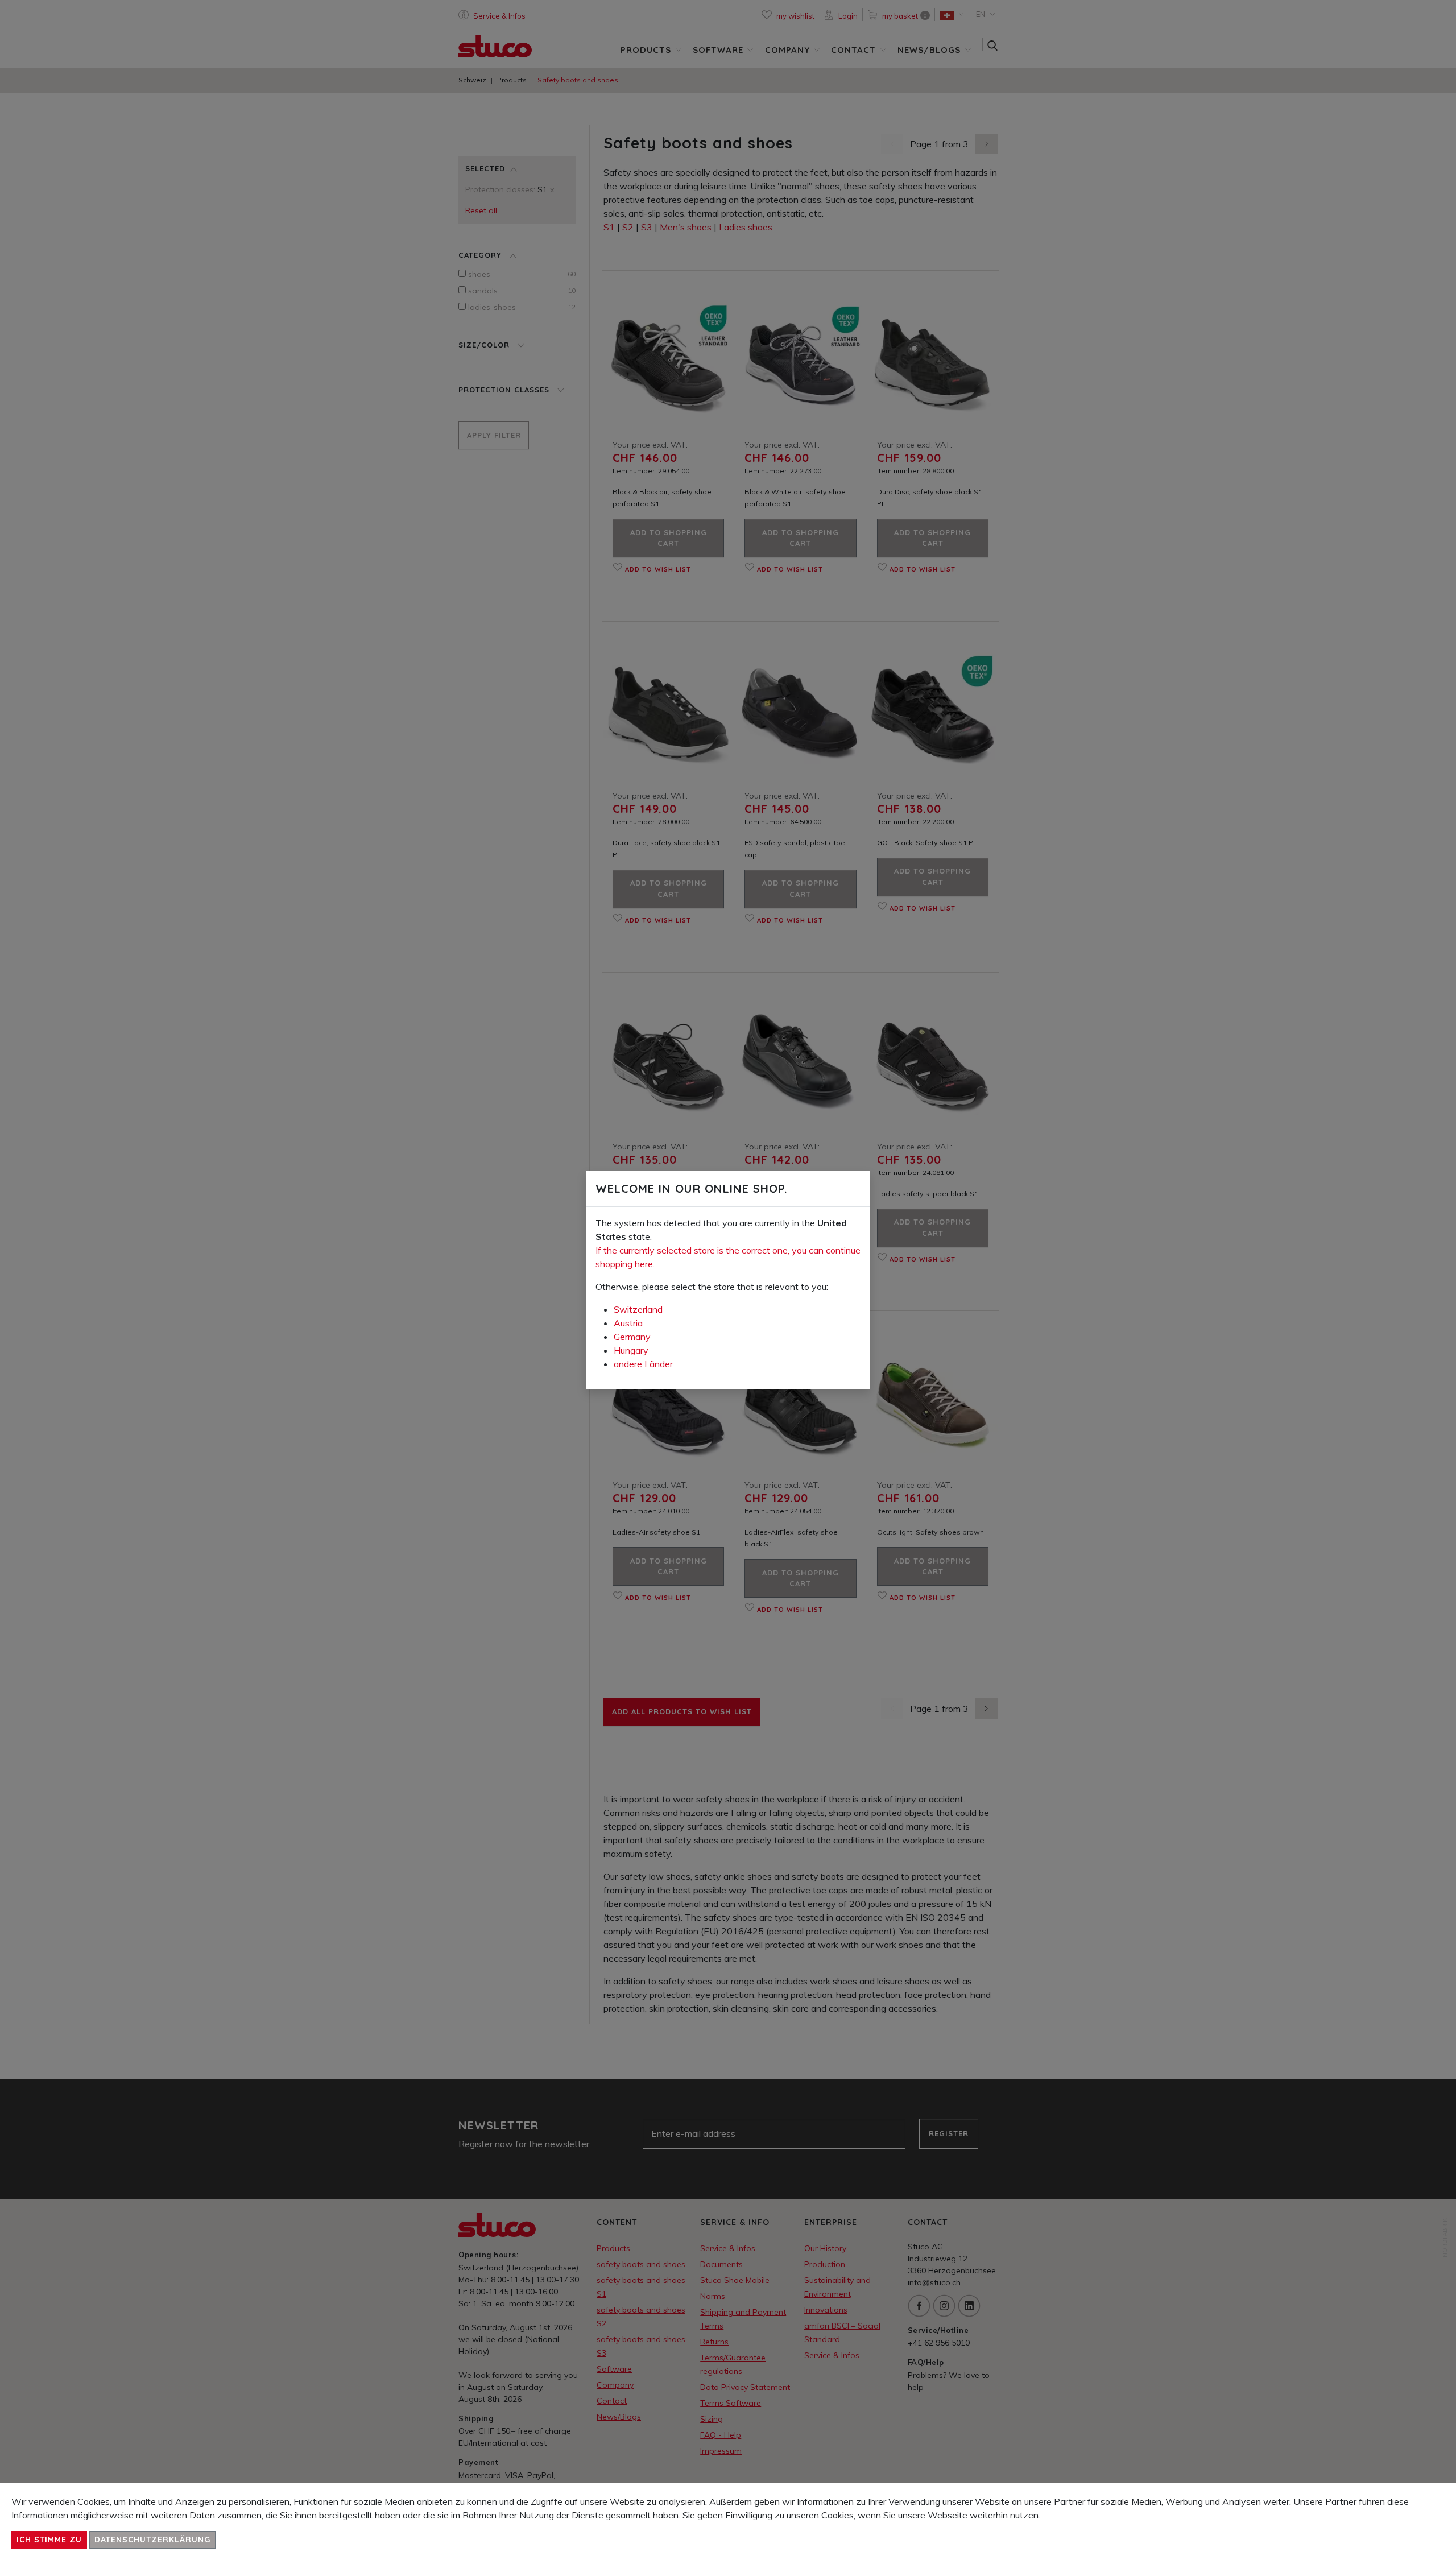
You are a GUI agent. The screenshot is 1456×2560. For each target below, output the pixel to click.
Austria (628, 1323)
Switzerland (638, 1309)
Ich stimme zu (49, 2540)
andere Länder (643, 1364)
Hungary (631, 1350)
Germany (632, 1337)
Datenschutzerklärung (152, 2540)
